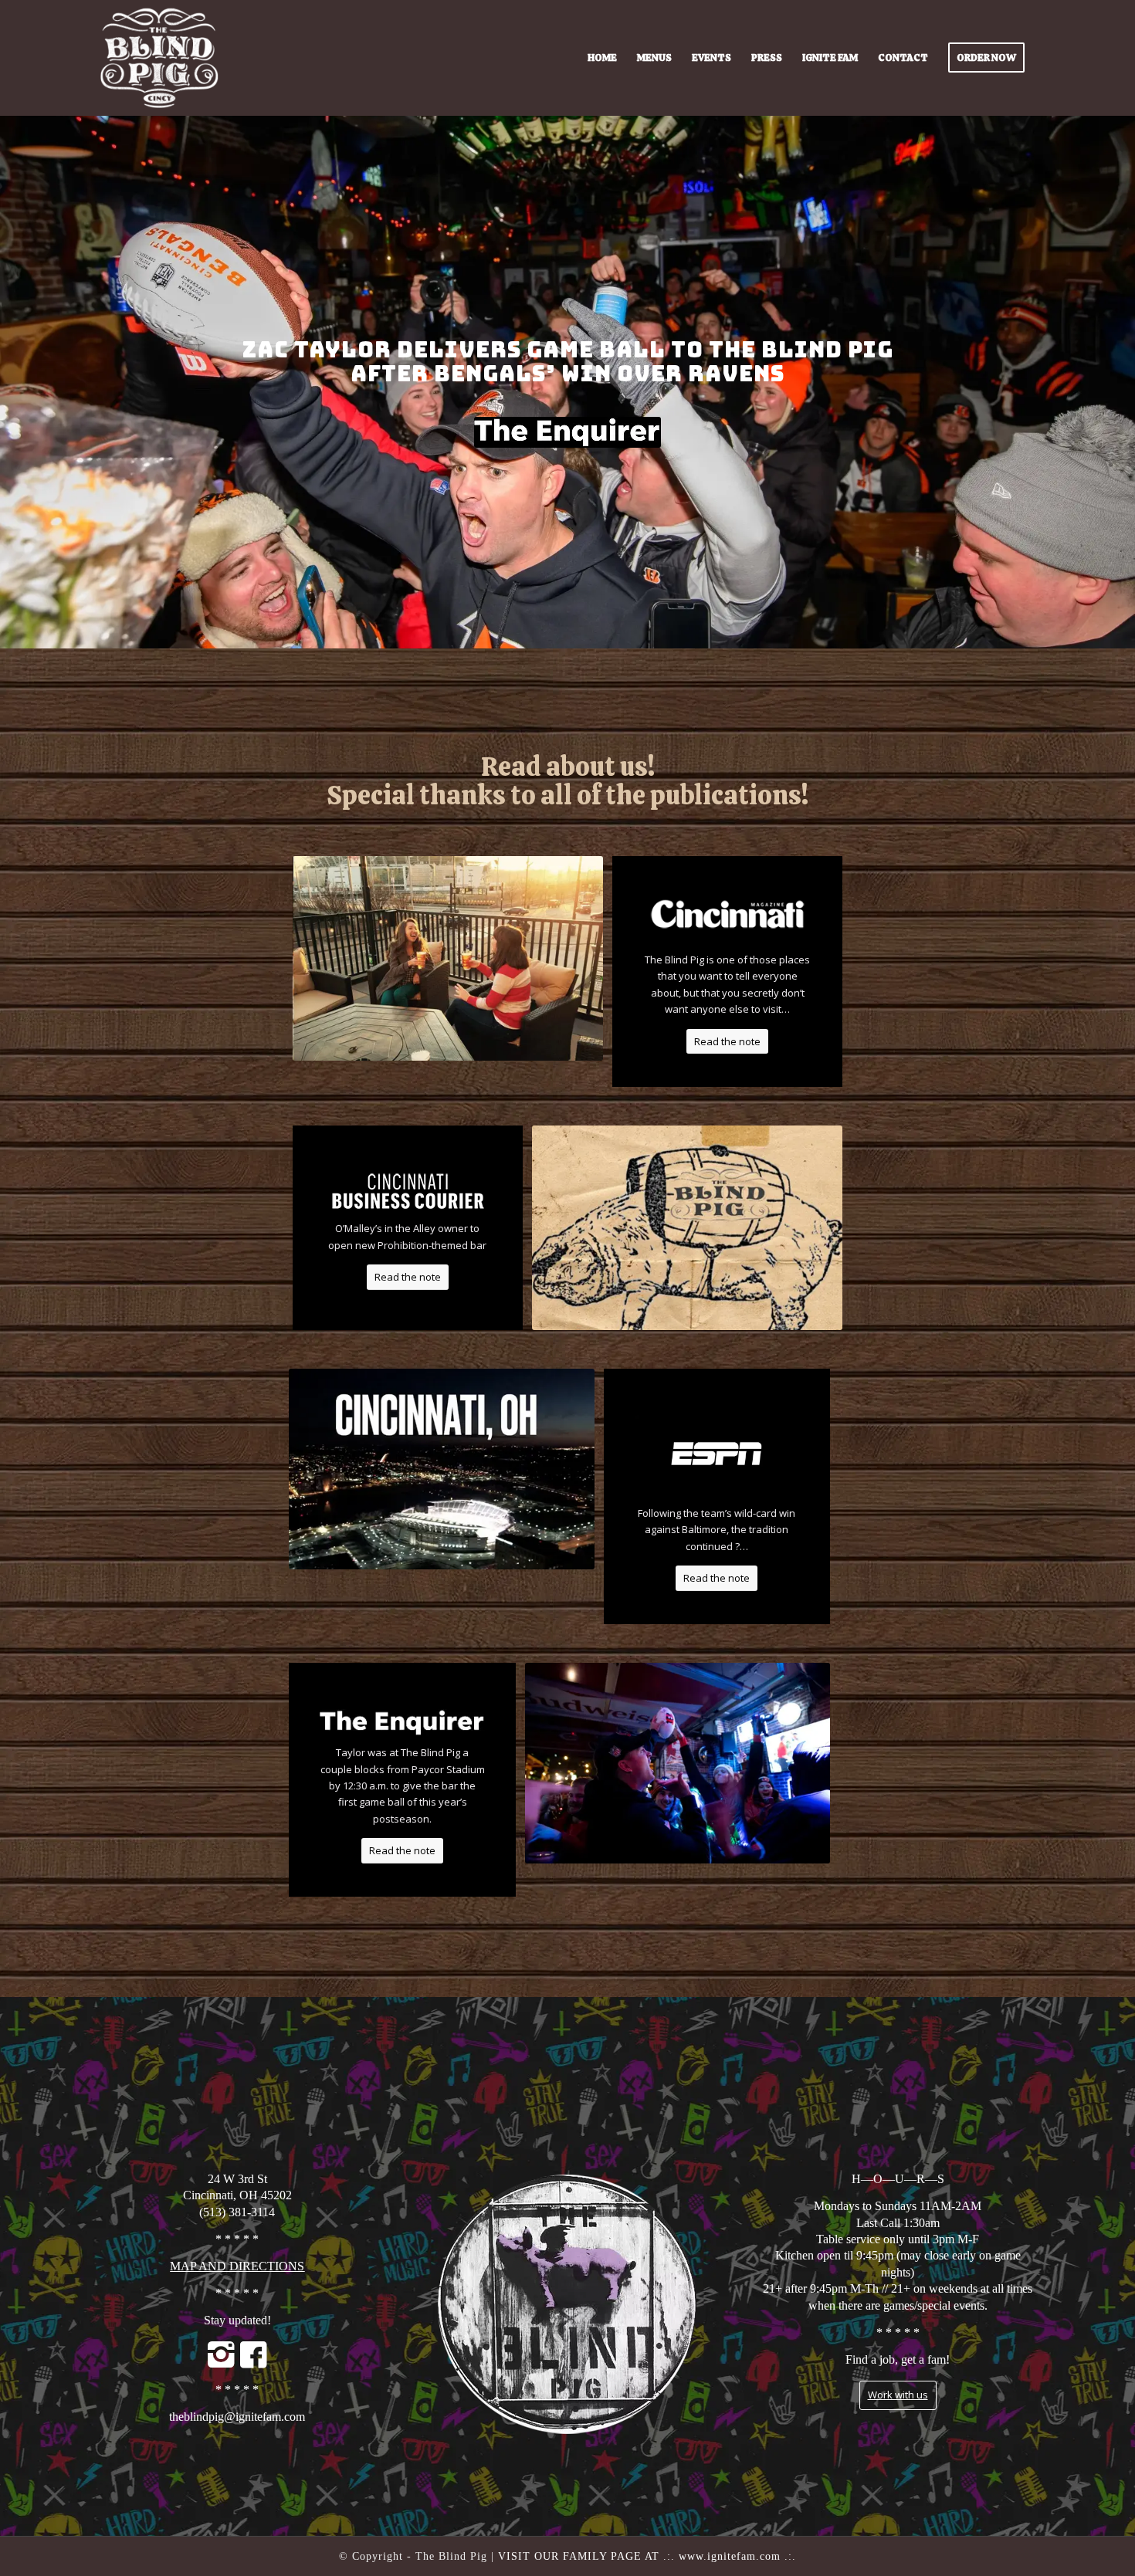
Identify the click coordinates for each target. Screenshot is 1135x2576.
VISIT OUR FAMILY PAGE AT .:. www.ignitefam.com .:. (647, 2556)
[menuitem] (602, 58)
